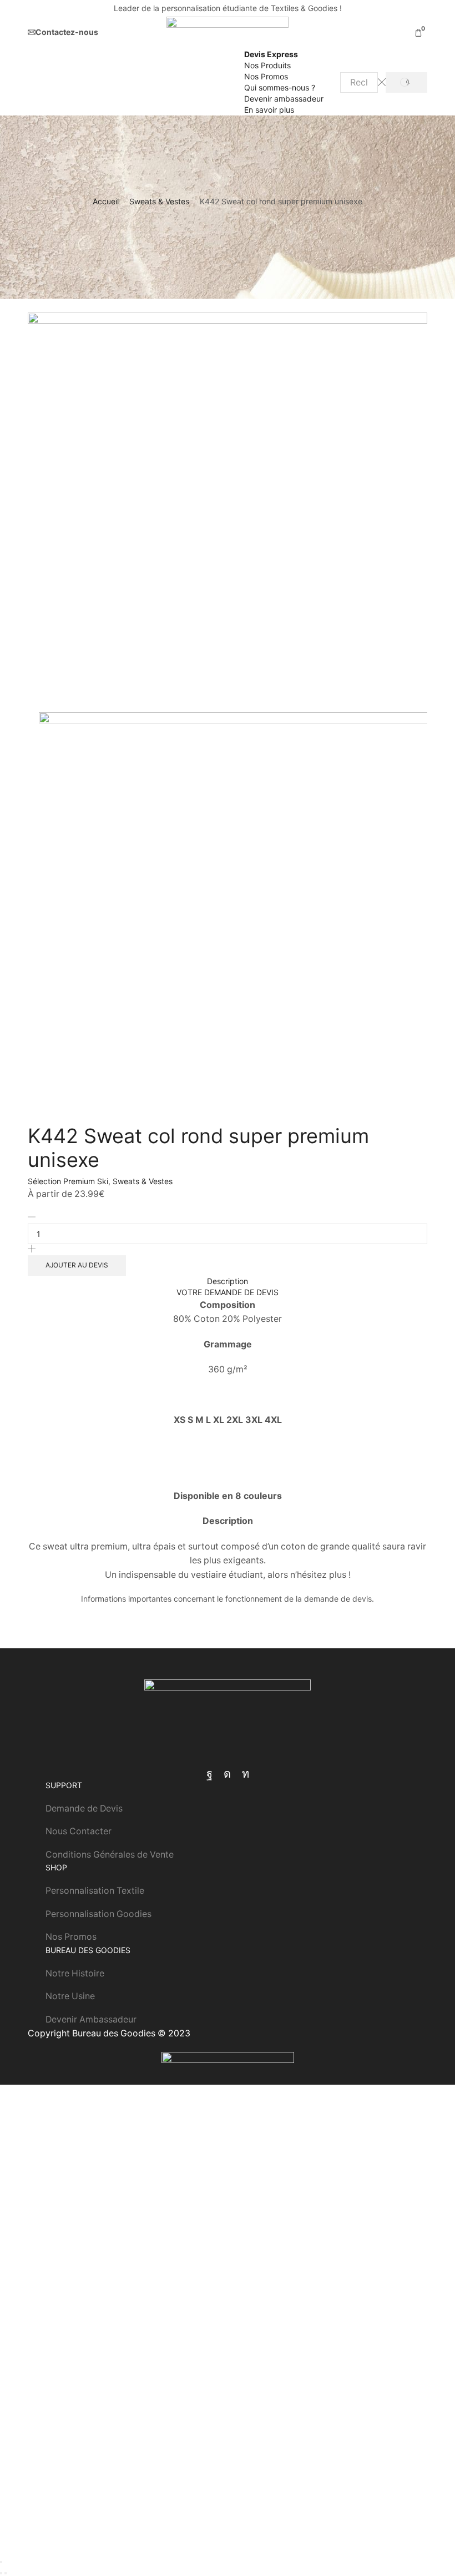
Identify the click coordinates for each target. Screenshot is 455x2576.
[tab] (228, 1281)
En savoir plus (269, 110)
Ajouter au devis (77, 1265)
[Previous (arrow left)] (1, 2573)
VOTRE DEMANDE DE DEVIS (228, 1292)
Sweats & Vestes (159, 201)
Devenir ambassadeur (284, 99)
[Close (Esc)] (1, 2562)
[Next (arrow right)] (6, 2573)
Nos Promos (266, 76)
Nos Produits (267, 65)
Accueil (106, 201)
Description (228, 1281)
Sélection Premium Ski (68, 1181)
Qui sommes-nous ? (280, 87)
